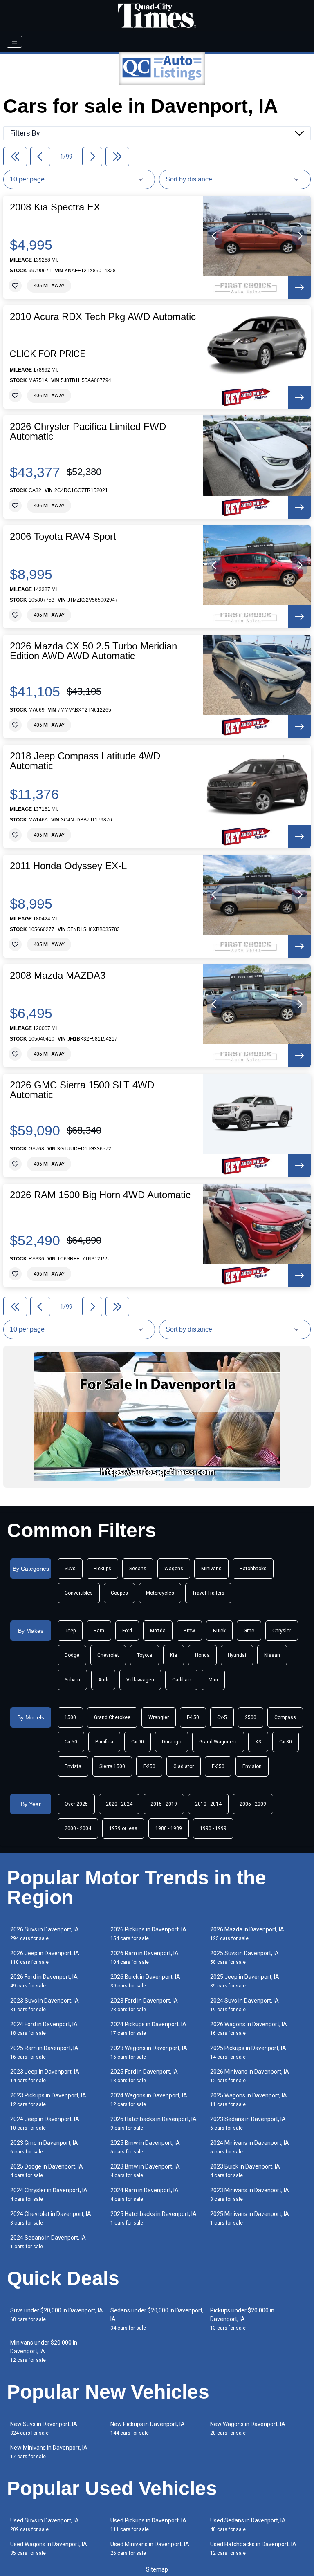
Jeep (70, 1631)
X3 (258, 1742)
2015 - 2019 (164, 1804)
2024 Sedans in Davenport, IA (48, 2242)
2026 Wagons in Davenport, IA (249, 2029)
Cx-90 (138, 1742)
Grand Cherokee (112, 1717)
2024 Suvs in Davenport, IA (244, 2005)
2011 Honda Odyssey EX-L (68, 866)
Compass (285, 1717)
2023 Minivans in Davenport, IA (250, 2194)
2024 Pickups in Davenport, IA (148, 2029)
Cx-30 (286, 1742)
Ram (99, 1631)
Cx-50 (71, 1742)
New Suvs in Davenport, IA (44, 2428)
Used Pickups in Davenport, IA (148, 2525)
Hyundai (237, 1655)
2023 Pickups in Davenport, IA (48, 2100)
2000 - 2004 (78, 1828)
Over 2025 (76, 1804)
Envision (252, 1766)
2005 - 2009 (253, 1804)
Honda (202, 1655)
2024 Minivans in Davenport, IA (250, 2147)
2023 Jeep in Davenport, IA (45, 2076)
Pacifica (104, 1742)
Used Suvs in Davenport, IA (45, 2525)
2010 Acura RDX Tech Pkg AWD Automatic (103, 317)
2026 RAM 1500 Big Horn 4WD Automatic (100, 1195)
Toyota (145, 1655)
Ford (127, 1631)
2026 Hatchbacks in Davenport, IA (154, 2123)
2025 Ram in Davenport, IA (44, 2052)
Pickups (102, 1569)
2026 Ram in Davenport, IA (145, 1957)
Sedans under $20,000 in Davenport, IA (157, 2319)
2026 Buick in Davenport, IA (145, 1981)
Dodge (72, 1655)
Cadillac (181, 1680)
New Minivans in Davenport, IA (49, 2452)
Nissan (272, 1655)
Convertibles (79, 1593)
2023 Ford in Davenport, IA (144, 2005)
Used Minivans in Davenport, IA (150, 2548)
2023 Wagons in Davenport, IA (149, 2052)
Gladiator (184, 1766)
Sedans (138, 1569)
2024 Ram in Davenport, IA (145, 2194)
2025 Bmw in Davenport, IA (145, 2147)
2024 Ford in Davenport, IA (44, 2029)
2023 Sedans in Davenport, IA (248, 2123)
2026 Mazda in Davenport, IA (247, 1934)
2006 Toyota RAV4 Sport (63, 537)
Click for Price (48, 354)
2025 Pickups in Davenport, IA (248, 2052)
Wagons (174, 1569)
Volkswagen (140, 1680)
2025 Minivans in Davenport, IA (250, 2218)
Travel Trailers (208, 1593)
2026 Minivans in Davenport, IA (250, 2076)
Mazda (158, 1631)
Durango (172, 1742)
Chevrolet (108, 1655)
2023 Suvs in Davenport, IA (45, 2005)
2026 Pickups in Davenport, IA (148, 1934)
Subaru (72, 1680)
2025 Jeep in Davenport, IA (245, 1981)
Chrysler (282, 1631)
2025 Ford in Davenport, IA (144, 2076)
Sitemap (157, 2569)
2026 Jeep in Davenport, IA (45, 1957)
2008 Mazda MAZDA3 (58, 976)
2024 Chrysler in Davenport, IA (49, 2194)
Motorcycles (160, 1593)
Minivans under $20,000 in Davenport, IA (44, 2351)
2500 (251, 1717)
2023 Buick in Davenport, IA (245, 2171)
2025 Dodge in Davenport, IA (47, 2171)
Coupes (119, 1593)
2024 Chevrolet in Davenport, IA (51, 2218)
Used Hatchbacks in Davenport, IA (253, 2548)
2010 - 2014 (208, 1804)
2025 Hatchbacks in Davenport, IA (154, 2218)
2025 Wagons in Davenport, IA (249, 2100)
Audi (103, 1680)
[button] (214, 236)
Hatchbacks (253, 1569)
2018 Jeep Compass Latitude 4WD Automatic (85, 761)
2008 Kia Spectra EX (55, 207)
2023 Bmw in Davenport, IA (145, 2171)
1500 (70, 1717)
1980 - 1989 (169, 1828)
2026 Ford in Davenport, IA (44, 1981)
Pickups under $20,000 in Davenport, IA (242, 2319)
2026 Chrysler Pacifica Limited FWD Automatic (88, 432)
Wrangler (159, 1717)
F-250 (149, 1766)
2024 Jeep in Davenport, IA (45, 2123)
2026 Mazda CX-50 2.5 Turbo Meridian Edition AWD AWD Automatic (93, 651)
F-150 (193, 1717)
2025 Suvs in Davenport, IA (244, 1957)
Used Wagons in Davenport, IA (49, 2548)
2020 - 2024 (119, 1804)
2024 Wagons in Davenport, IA (149, 2100)
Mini (213, 1680)
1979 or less (123, 1828)
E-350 (218, 1766)
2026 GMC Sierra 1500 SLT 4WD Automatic (82, 1090)
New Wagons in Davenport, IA (248, 2428)
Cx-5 (222, 1717)
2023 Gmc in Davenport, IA (44, 2147)
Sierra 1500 (112, 1766)
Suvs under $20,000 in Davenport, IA (57, 2315)
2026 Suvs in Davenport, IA (45, 1934)
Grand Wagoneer (218, 1742)
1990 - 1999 (213, 1828)
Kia (174, 1655)
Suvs (70, 1569)
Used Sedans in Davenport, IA (248, 2525)
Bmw (189, 1631)
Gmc (249, 1631)
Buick (219, 1631)
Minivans (211, 1569)
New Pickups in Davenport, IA (148, 2428)
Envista (73, 1766)
